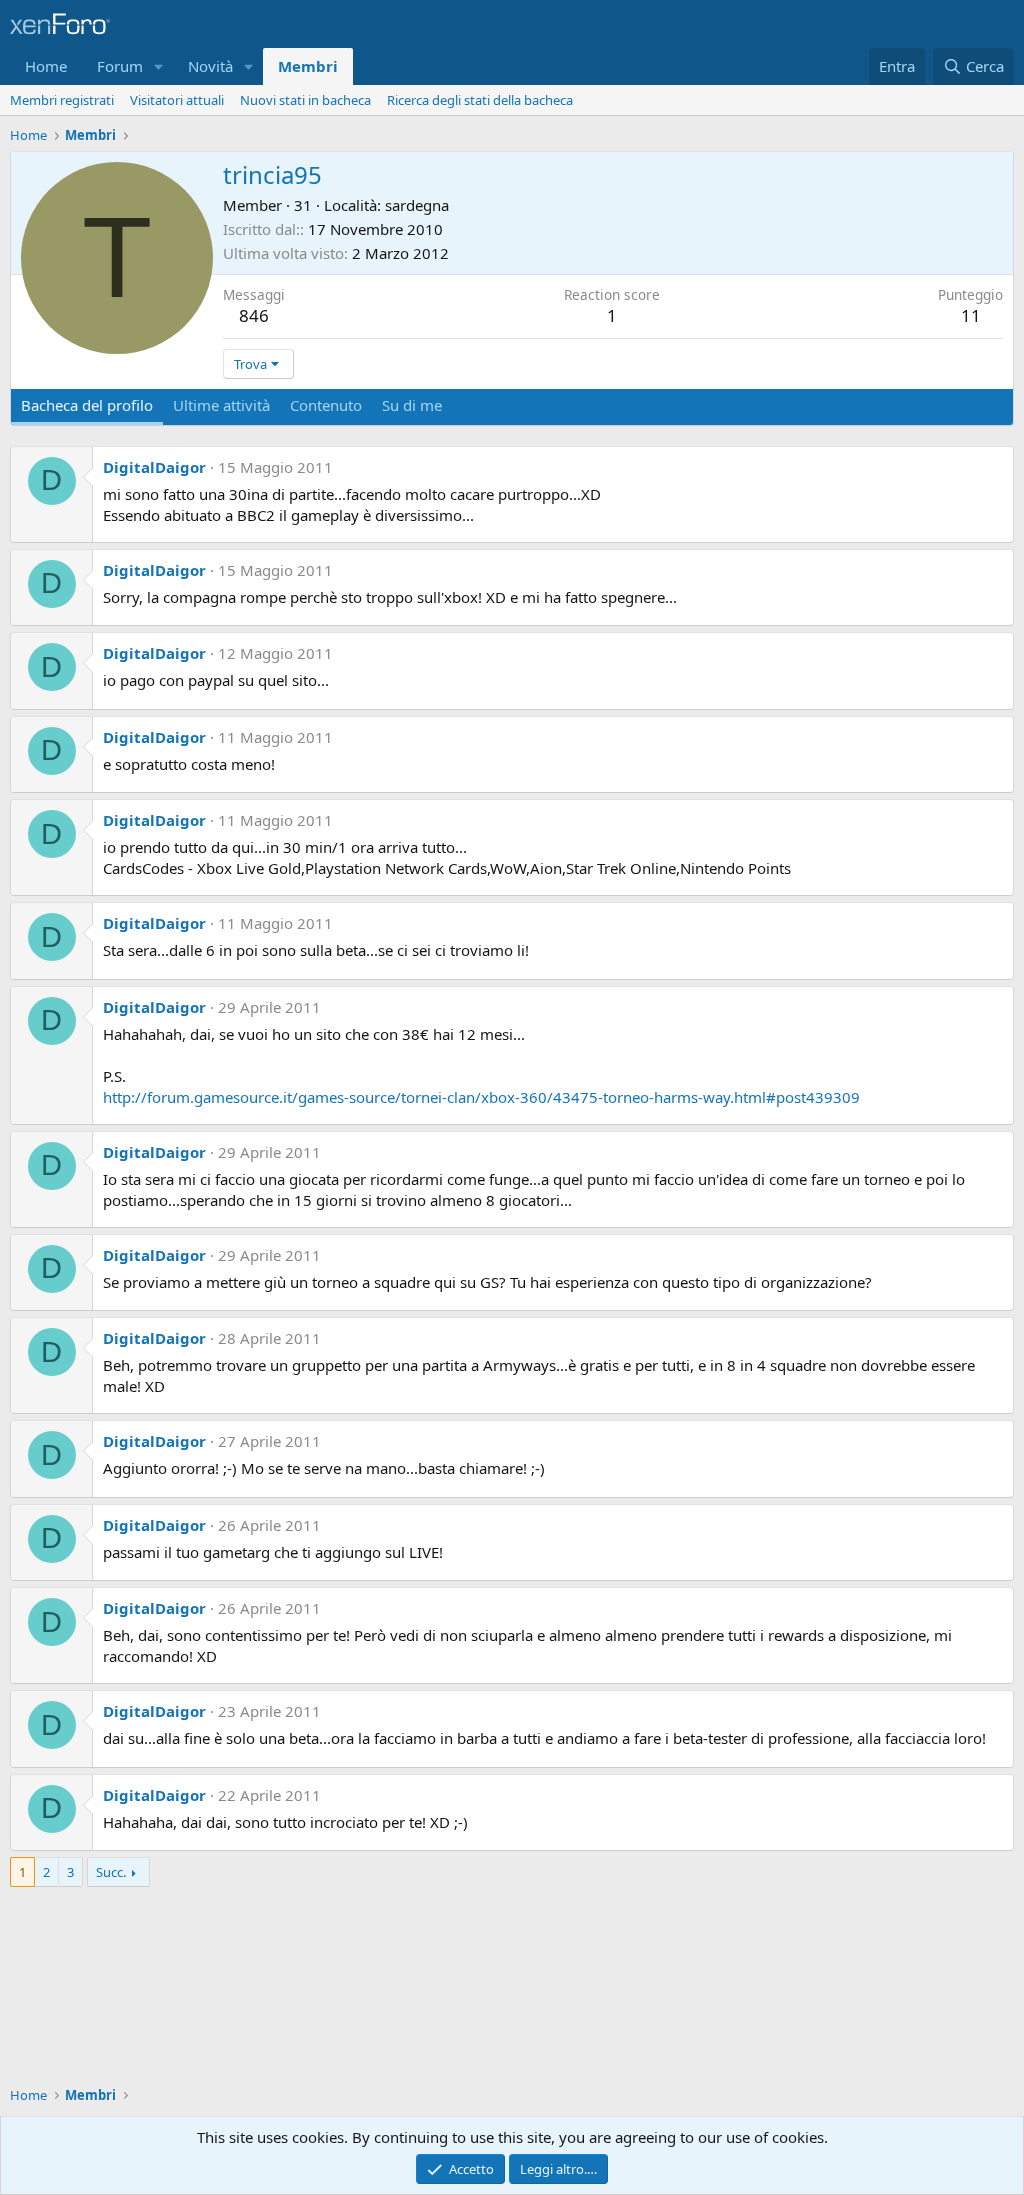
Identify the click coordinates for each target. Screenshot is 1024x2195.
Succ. (111, 1872)
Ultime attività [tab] (221, 405)
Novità (210, 66)
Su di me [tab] (412, 405)
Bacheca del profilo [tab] (87, 405)
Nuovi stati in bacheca (305, 100)
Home (46, 66)
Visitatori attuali (177, 100)
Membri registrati (62, 100)
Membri (308, 66)
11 (971, 315)
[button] (159, 66)
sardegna (417, 205)
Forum (120, 66)
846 (254, 315)
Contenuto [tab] (326, 405)
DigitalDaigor (154, 467)
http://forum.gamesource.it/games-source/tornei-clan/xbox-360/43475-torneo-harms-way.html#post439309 (481, 1097)
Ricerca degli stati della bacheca (480, 100)
